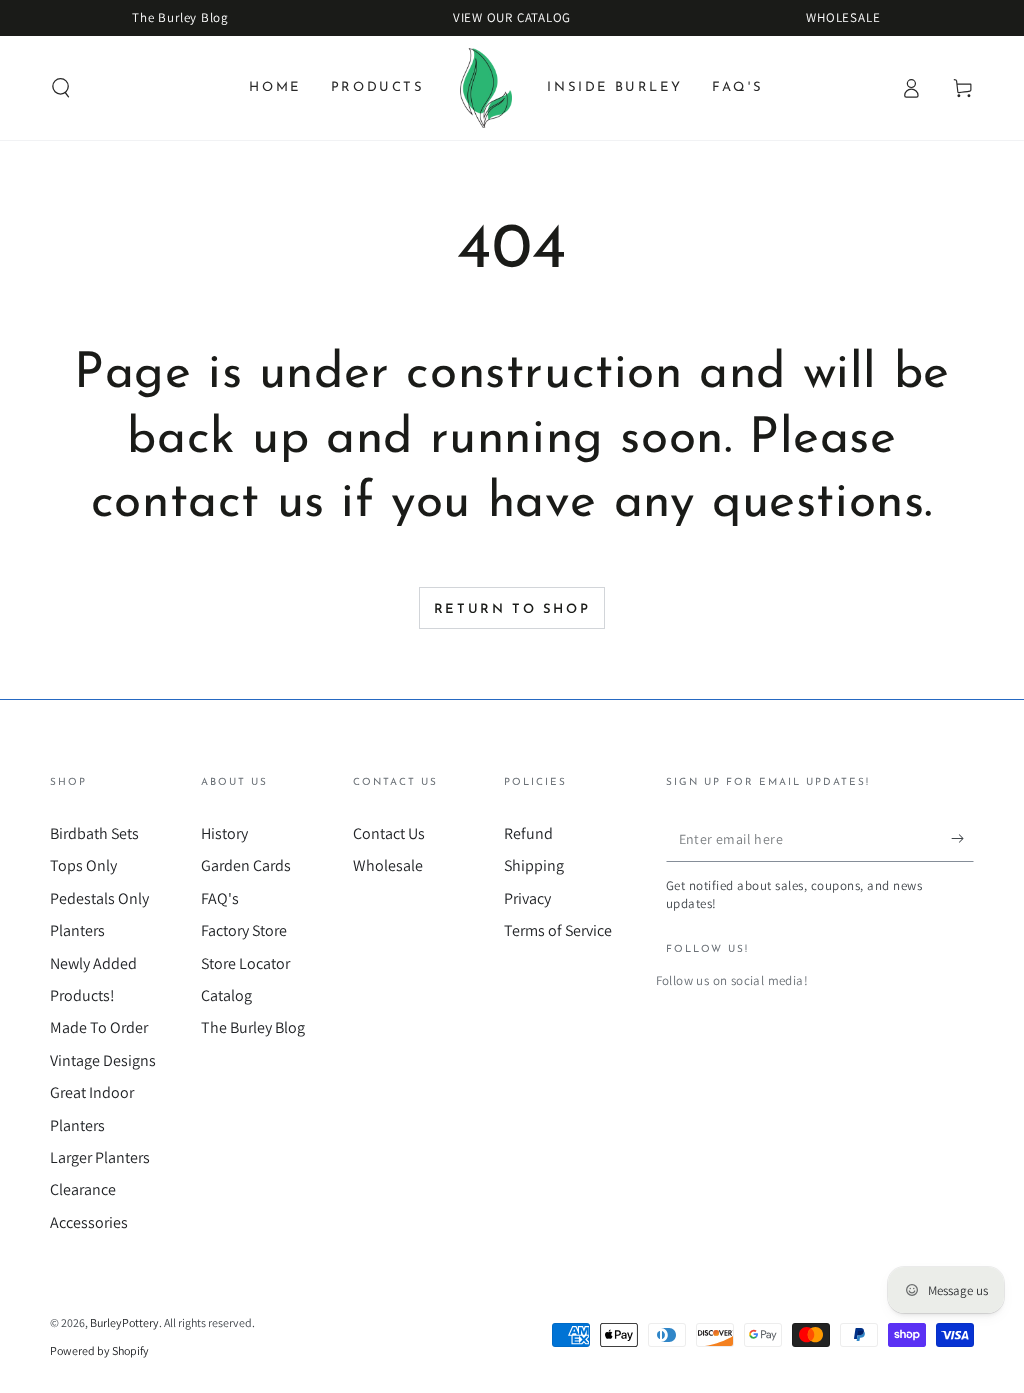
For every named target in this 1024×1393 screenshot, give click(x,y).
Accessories (89, 1222)
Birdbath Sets (94, 833)
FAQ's (220, 898)
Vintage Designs (103, 1060)
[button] (61, 88)
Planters (77, 930)
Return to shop (512, 609)
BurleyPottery (124, 1322)
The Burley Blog (253, 1027)
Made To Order (99, 1027)
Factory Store (244, 930)
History (224, 833)
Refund (528, 833)
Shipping (534, 865)
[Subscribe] (962, 839)
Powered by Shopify (99, 1350)
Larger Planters (100, 1157)
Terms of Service (558, 930)
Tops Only (83, 865)
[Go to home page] (486, 88)
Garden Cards (246, 865)
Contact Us (389, 833)
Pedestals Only (99, 898)
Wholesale (388, 865)
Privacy (527, 898)
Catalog (226, 995)
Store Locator (245, 963)
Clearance (83, 1189)
